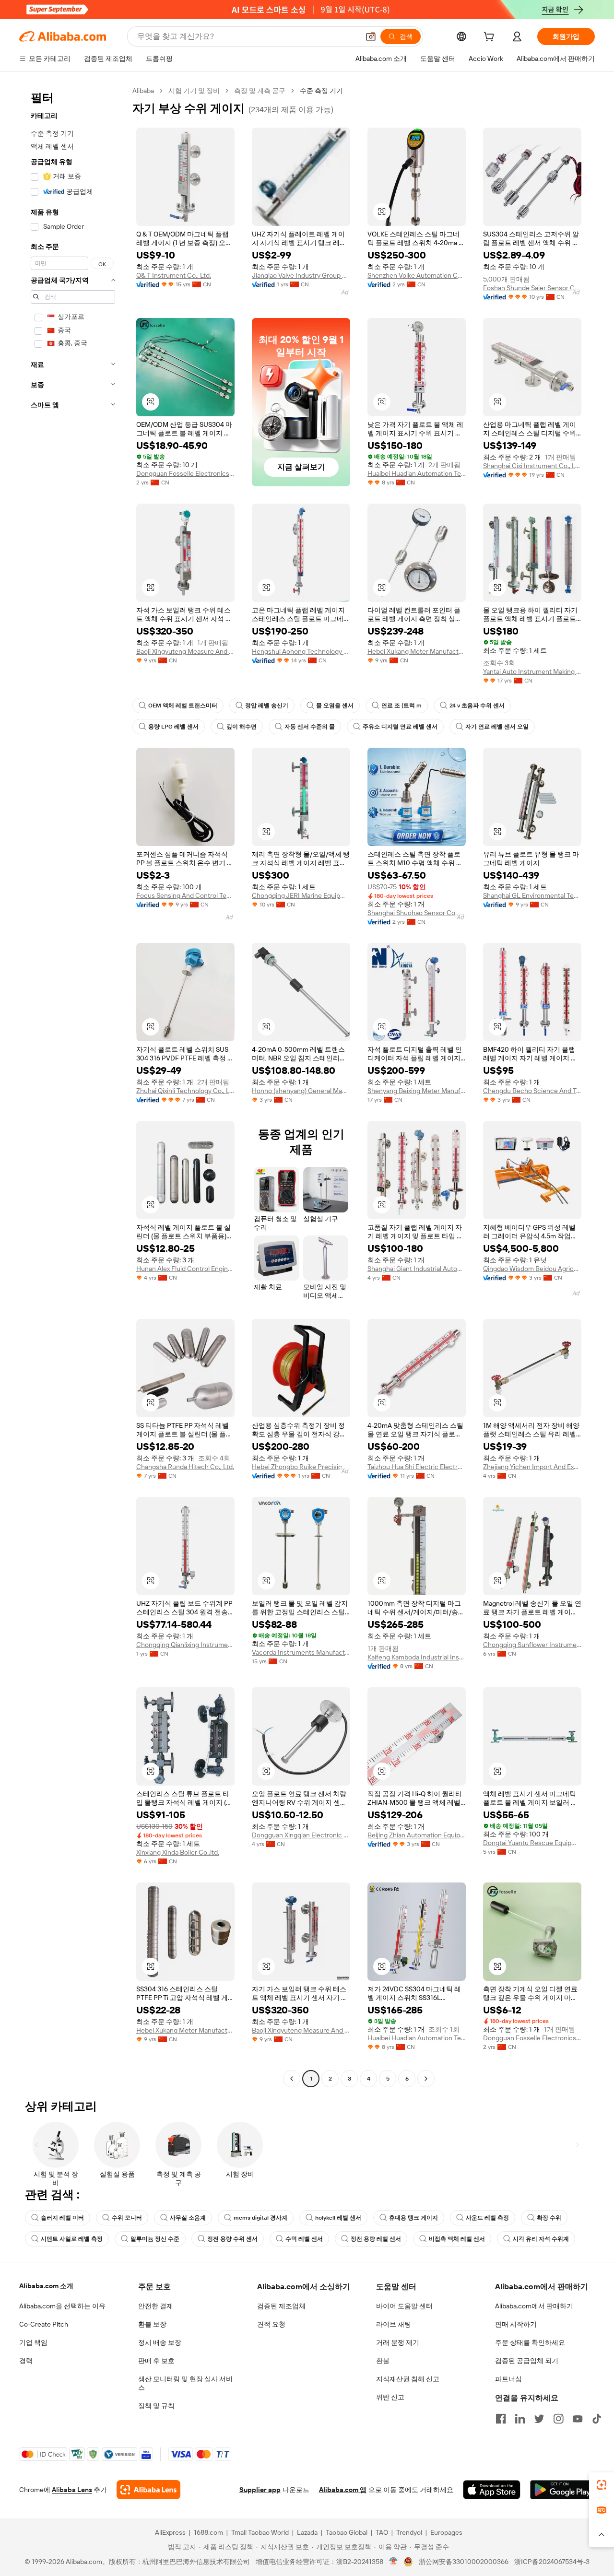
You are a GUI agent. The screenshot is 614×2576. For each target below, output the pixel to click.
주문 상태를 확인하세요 (530, 2342)
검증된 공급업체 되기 (527, 2361)
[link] (602, 2485)
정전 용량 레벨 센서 (376, 2239)
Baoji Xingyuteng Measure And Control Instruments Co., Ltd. (185, 651)
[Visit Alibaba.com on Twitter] (539, 2419)
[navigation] (73, 1086)
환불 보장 (152, 2324)
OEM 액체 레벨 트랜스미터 (183, 706)
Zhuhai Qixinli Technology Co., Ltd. (185, 1091)
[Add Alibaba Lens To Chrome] (148, 2490)
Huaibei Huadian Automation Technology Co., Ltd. (417, 473)
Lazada (307, 2532)
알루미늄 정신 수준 (155, 2239)
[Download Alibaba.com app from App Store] (492, 2490)
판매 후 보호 (156, 2361)
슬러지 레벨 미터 (62, 2218)
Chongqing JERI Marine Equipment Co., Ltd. (301, 895)
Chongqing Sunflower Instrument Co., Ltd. (532, 1645)
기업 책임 (33, 2342)
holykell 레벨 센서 (338, 2218)
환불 (383, 2361)
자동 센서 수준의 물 (310, 727)
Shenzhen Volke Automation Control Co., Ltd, (417, 275)
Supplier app (260, 2490)
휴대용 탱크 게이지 (413, 2218)
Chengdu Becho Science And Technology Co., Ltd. (532, 1091)
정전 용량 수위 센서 (232, 2239)
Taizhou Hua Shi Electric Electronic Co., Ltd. (417, 1467)
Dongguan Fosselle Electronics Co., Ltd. (185, 473)
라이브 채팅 (394, 2324)
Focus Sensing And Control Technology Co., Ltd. (185, 895)
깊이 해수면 (242, 727)
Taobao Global (347, 2532)
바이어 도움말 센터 (404, 2306)
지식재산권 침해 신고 (408, 2379)
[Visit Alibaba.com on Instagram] (558, 2419)
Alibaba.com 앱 (343, 2490)
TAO (382, 2532)
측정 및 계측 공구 (260, 91)
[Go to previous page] (292, 2079)
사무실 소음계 (188, 2218)
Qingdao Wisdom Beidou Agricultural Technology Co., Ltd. (532, 1269)
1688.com (208, 2532)
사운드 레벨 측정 (487, 2218)
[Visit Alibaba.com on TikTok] (597, 2419)
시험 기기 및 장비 (194, 91)
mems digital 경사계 (260, 2218)
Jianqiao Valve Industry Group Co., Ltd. (301, 275)
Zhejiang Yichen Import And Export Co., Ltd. (532, 1467)
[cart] (491, 38)
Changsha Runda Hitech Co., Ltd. (185, 1467)
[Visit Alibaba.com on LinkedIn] (520, 2419)
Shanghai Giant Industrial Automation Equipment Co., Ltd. (417, 1269)
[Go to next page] (426, 2079)
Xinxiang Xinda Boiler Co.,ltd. (178, 1852)
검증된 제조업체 (281, 2306)
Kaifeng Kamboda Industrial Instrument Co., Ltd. (417, 1657)
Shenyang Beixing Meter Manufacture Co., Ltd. (417, 1091)
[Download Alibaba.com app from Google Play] (562, 2490)
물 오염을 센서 (335, 706)
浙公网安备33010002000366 (464, 2562)
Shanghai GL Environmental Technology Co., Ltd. (532, 895)
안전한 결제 (156, 2306)
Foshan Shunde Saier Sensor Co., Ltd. (532, 288)
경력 (26, 2361)
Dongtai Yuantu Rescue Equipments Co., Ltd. (532, 1843)
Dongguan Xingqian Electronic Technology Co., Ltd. (301, 1835)
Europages (446, 2532)
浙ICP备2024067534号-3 (552, 2562)
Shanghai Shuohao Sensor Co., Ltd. (417, 913)
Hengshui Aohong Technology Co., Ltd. (301, 651)
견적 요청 (271, 2324)
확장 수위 (549, 2218)
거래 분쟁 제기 (398, 2342)
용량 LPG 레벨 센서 (173, 727)
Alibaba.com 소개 (46, 2286)
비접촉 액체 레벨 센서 (457, 2239)
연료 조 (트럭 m (401, 706)
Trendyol (409, 2532)
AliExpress (170, 2532)
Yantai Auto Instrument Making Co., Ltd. (532, 671)
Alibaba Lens (72, 2490)
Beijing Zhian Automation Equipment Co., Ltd (417, 1835)
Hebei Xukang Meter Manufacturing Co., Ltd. (417, 651)
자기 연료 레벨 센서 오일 (497, 727)
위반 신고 (390, 2397)
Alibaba (143, 91)
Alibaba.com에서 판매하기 (534, 2306)
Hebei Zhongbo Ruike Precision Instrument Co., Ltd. (301, 1467)
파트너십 (508, 2379)
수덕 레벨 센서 (304, 2239)
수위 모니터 (127, 2218)
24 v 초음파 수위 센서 (477, 706)
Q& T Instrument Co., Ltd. (174, 275)
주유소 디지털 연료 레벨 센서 (400, 727)
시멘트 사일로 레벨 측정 (72, 2239)
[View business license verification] (394, 2562)
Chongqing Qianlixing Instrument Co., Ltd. (185, 1645)
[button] (371, 36)
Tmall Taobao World (260, 2532)
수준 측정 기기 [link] (321, 91)
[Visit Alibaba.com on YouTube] (578, 2419)
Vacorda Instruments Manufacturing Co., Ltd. (301, 1652)
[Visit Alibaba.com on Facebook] (501, 2419)
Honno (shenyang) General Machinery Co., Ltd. (301, 1091)
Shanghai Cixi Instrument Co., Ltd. (532, 466)
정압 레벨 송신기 (267, 706)
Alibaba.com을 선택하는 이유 (62, 2306)
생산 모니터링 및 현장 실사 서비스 (185, 2383)
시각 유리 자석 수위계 (541, 2239)
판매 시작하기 (516, 2324)
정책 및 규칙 (156, 2406)
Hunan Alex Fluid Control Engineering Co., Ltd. (185, 1269)
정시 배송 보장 (160, 2342)
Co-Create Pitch (44, 2324)
